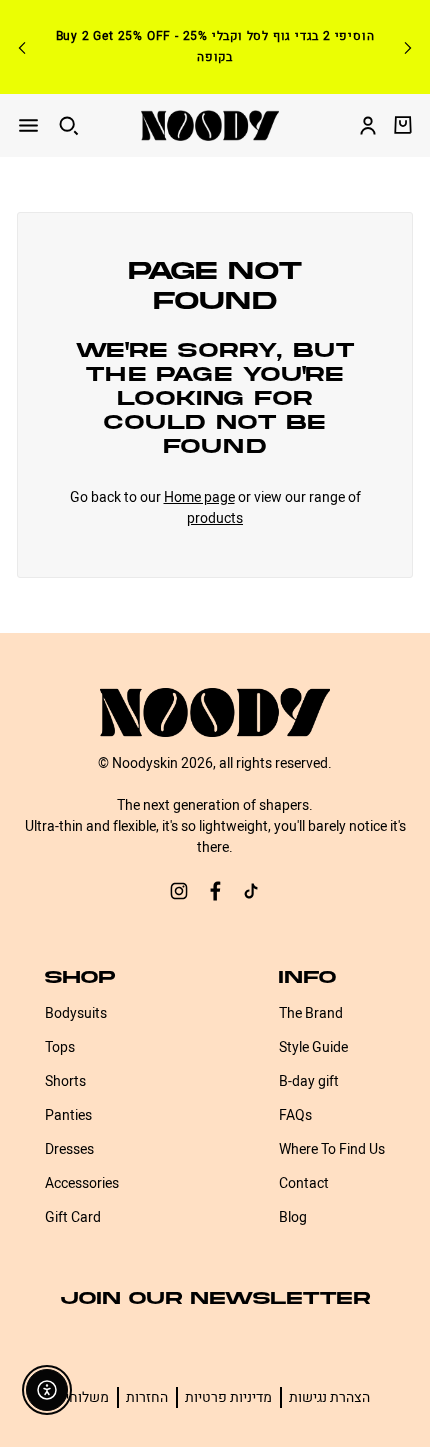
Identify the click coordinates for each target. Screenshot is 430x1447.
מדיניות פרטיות (228, 1397)
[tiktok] (251, 894)
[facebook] (215, 894)
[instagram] (179, 894)
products (215, 518)
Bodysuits (76, 1013)
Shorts (65, 1081)
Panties (68, 1115)
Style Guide (313, 1047)
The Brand (311, 1013)
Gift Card (73, 1217)
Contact (304, 1183)
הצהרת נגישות (329, 1397)
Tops (60, 1047)
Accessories (82, 1183)
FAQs (295, 1115)
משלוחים (82, 1397)
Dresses (69, 1149)
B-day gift (309, 1081)
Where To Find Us (332, 1149)
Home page (199, 497)
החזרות (147, 1397)
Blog (293, 1217)
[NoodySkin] (210, 125)
